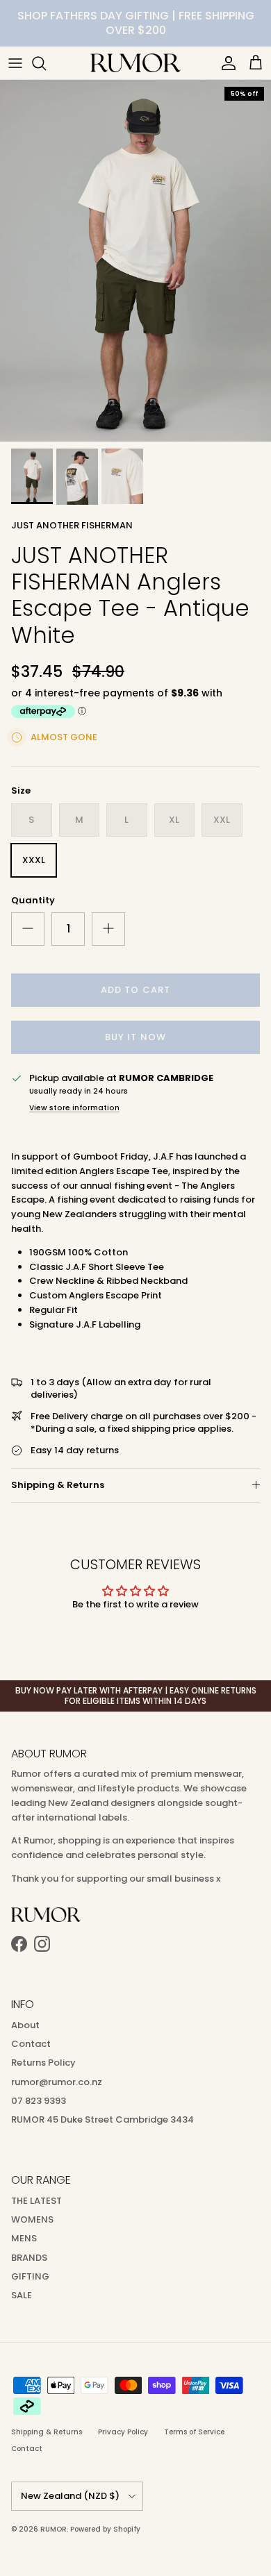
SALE (22, 2295)
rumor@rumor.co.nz (57, 2082)
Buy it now (135, 1037)
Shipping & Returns (58, 1485)
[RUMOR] (135, 63)
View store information (74, 1108)
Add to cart (135, 990)
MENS (24, 2238)
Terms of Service (194, 2432)
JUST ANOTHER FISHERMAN (72, 525)
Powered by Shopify (105, 2529)
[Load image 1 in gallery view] (135, 261)
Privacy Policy (123, 2432)
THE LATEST (36, 2201)
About (25, 2025)
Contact (31, 2044)
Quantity (33, 901)
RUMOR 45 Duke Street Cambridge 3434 (102, 2119)
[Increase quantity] (108, 929)
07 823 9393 (39, 2101)
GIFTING (30, 2276)
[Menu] (15, 63)
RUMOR (54, 2529)
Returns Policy (43, 2063)
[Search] (46, 63)
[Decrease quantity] (28, 929)
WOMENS (32, 2219)
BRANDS (29, 2258)
